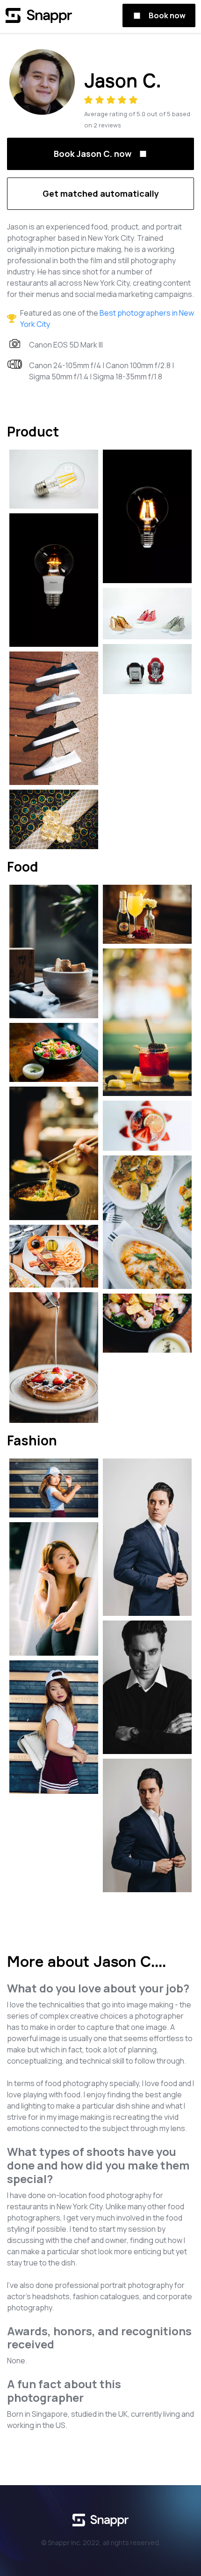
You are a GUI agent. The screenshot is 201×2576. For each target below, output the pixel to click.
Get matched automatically (101, 193)
